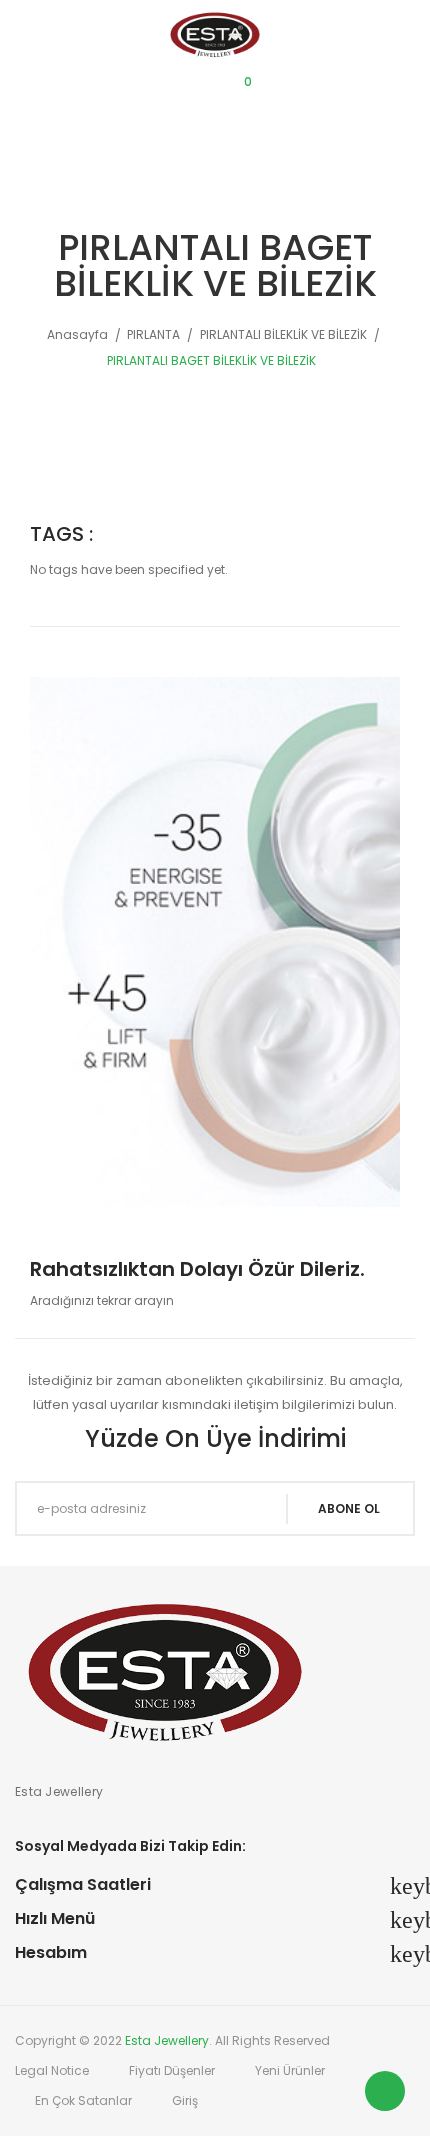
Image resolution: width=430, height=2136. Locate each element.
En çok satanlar (83, 2100)
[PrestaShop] (215, 940)
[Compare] (148, 90)
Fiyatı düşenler (172, 2070)
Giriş (185, 2100)
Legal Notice (52, 2070)
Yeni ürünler (290, 2070)
